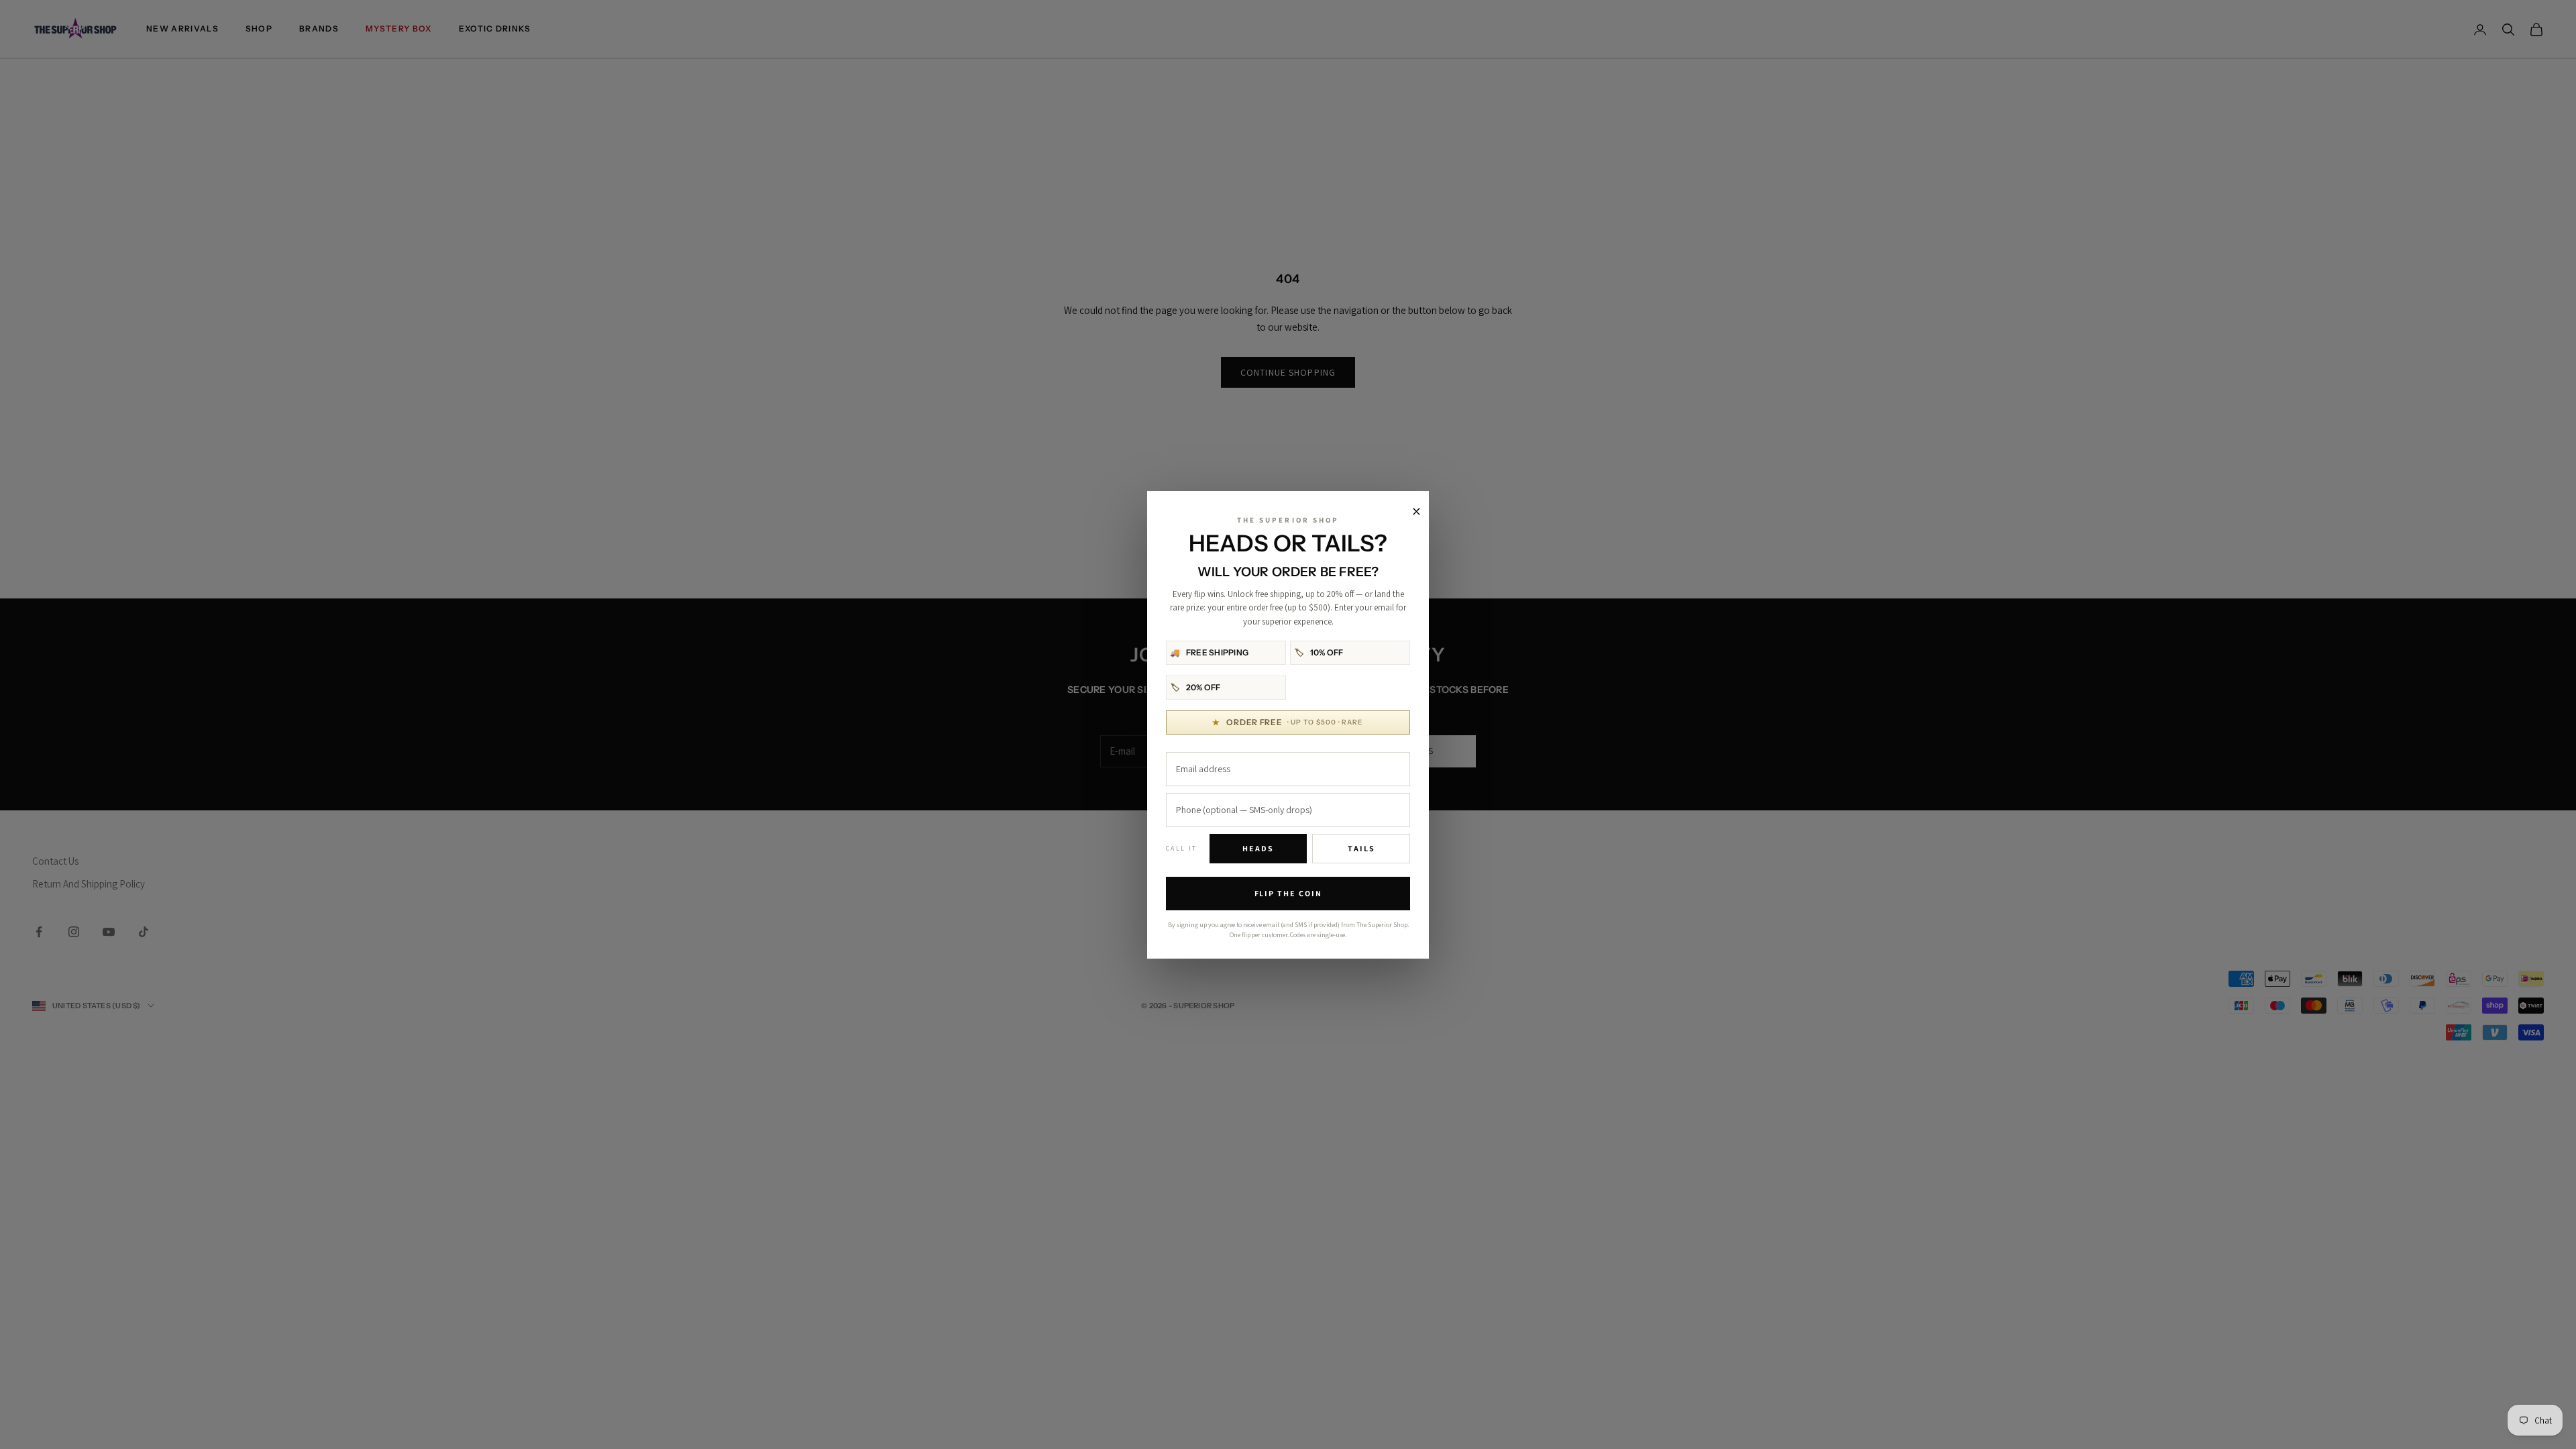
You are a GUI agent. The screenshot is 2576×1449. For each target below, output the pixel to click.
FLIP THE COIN (1288, 893)
